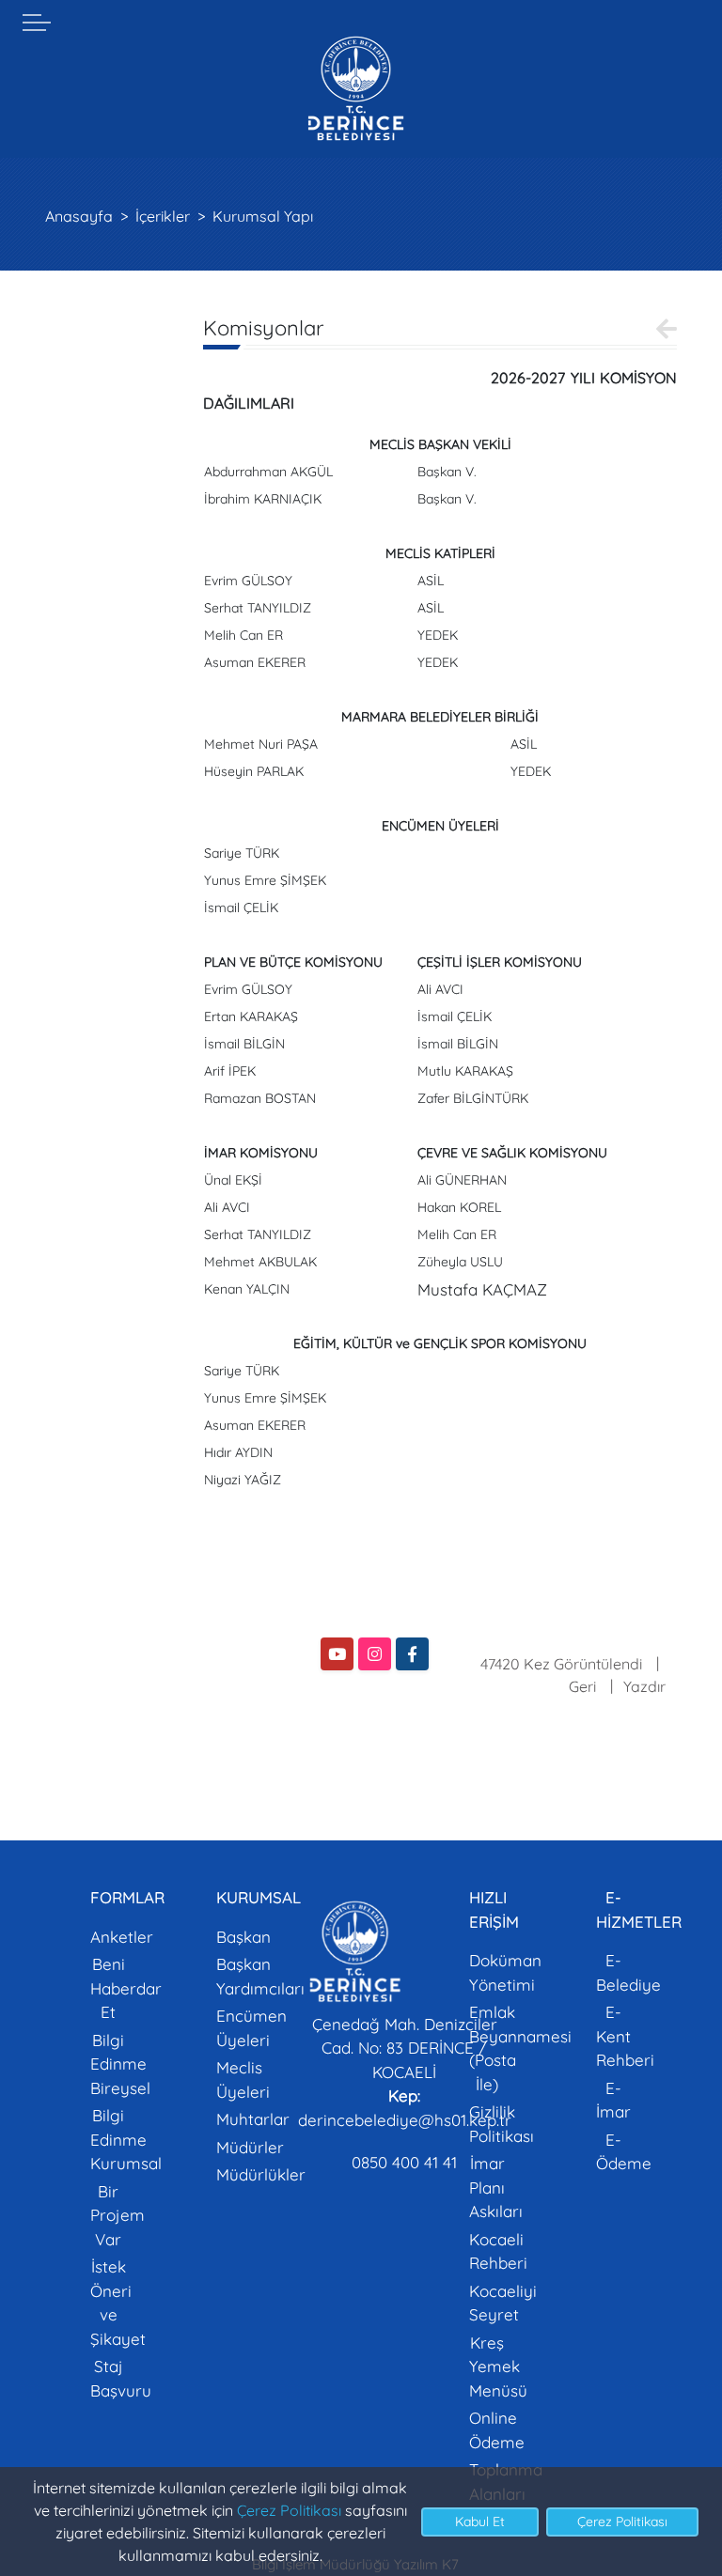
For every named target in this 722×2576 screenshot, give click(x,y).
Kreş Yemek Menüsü (498, 2367)
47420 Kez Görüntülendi (561, 1664)
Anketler (122, 1937)
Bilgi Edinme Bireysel (120, 2064)
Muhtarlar (253, 2119)
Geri (582, 1686)
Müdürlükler (261, 2174)
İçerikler (163, 216)
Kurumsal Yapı (263, 216)
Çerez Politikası (289, 2510)
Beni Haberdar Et (126, 1988)
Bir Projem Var (118, 2215)
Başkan (243, 1937)
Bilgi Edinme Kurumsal (126, 2139)
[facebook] (412, 1654)
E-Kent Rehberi (625, 2036)
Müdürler (250, 2147)
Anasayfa (79, 216)
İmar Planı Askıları (496, 2187)
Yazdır (644, 1686)
